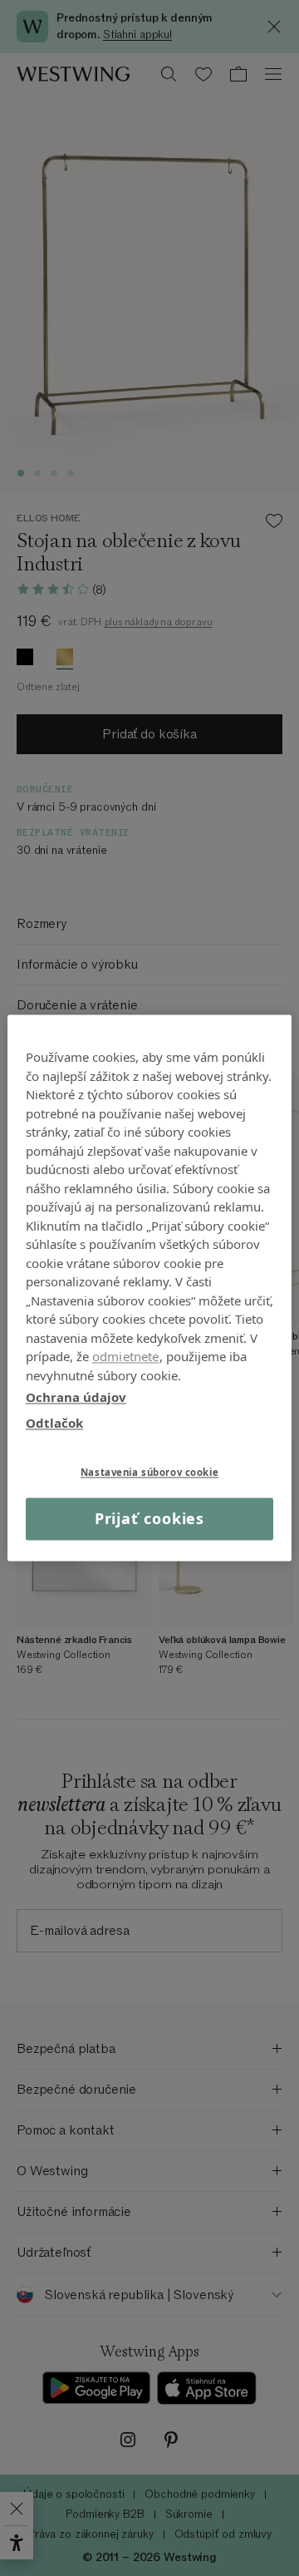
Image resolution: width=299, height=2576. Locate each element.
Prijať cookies (150, 1518)
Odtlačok (54, 1423)
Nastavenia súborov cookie (149, 1472)
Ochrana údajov (76, 1397)
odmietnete (126, 1356)
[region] (149, 1288)
